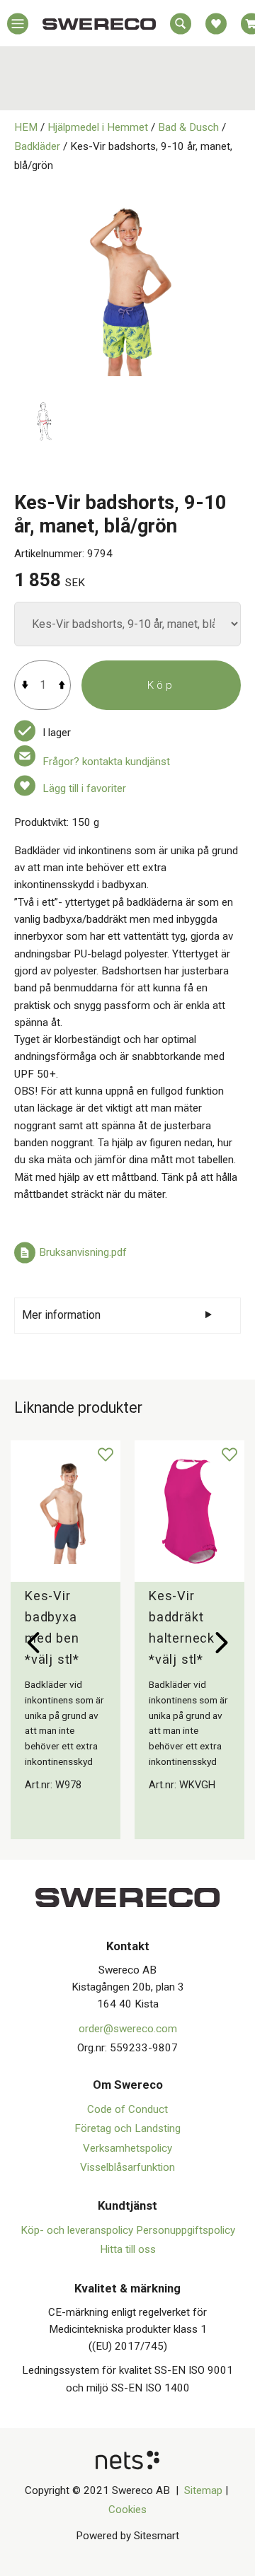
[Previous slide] (33, 1643)
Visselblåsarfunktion (127, 2167)
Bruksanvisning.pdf (83, 1253)
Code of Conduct (127, 2109)
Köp (161, 685)
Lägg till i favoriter (84, 788)
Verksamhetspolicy (127, 2148)
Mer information (61, 1315)
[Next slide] (222, 1643)
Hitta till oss (128, 2249)
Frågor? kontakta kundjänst (106, 762)
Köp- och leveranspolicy (78, 2230)
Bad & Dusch (188, 127)
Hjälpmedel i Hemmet (98, 127)
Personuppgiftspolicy (186, 2230)
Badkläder (37, 146)
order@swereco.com (128, 2029)
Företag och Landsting (127, 2128)
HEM (26, 127)
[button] (18, 27)
